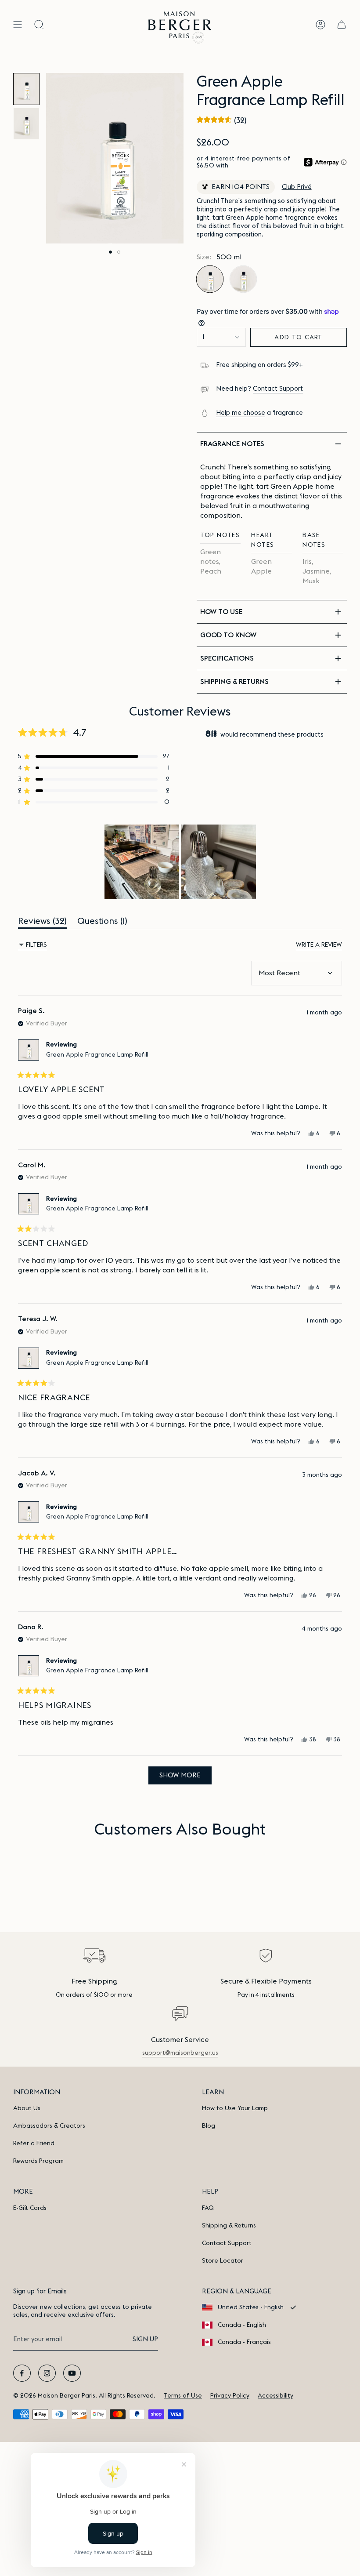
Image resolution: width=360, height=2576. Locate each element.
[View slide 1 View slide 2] (115, 158)
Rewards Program (38, 2161)
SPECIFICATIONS (227, 658)
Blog (209, 2126)
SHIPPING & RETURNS (234, 682)
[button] (222, 120)
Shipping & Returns (229, 2226)
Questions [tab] (102, 923)
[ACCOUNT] (320, 25)
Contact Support (278, 389)
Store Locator (223, 2261)
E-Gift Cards (30, 2208)
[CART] (342, 25)
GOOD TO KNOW (228, 635)
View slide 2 (119, 252)
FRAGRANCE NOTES (232, 444)
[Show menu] (18, 25)
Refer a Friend (34, 2144)
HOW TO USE (221, 612)
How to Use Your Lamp (235, 2108)
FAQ (208, 2208)
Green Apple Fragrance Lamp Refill (97, 1055)
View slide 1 (110, 252)
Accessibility (275, 2396)
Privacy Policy (230, 2396)
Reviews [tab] (42, 923)
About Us (27, 2108)
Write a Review (319, 946)
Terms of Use (183, 2396)
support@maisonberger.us (180, 2053)
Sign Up (145, 2339)
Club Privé (297, 187)
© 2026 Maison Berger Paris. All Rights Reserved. (84, 2396)
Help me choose (241, 413)
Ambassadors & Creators (49, 2126)
